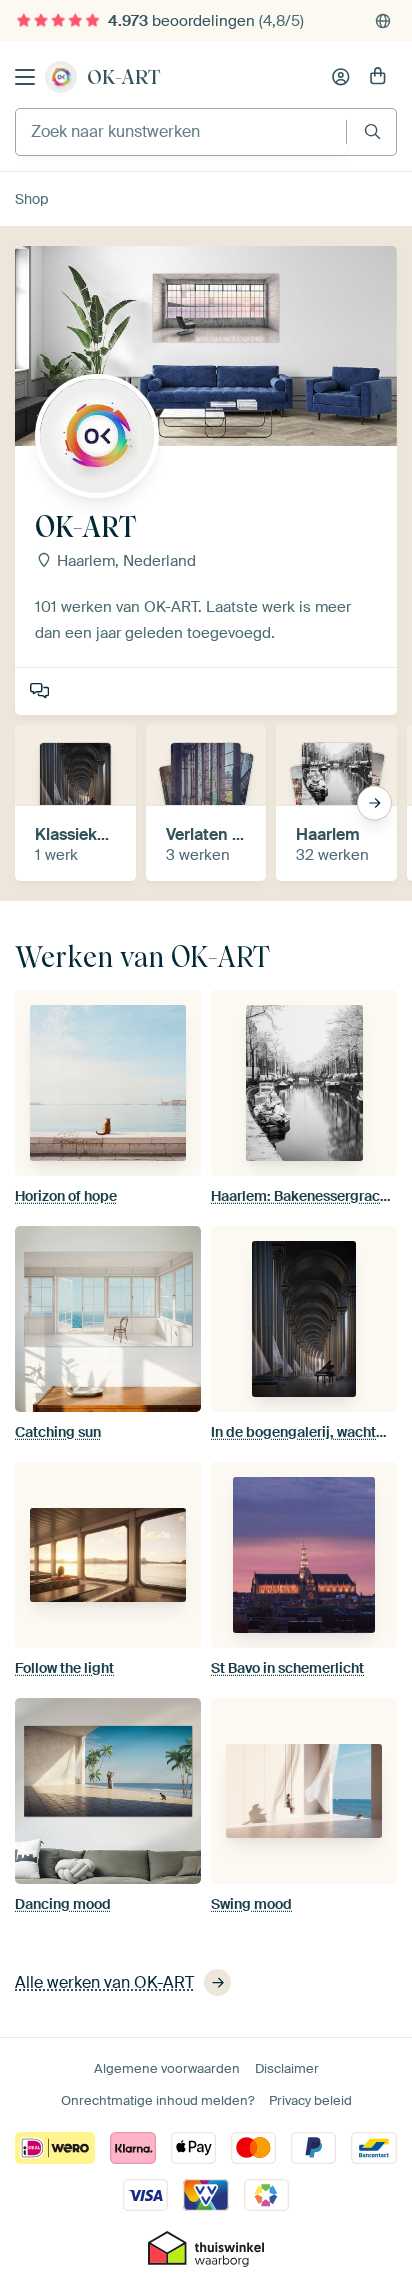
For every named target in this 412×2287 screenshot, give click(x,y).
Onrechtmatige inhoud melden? (157, 2100)
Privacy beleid (310, 2100)
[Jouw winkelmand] (378, 77)
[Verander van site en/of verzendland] (383, 21)
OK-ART (123, 77)
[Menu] (25, 77)
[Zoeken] (372, 131)
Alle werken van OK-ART (104, 1982)
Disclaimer (287, 2068)
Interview (41, 692)
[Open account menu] (341, 77)
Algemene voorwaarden (167, 2068)
